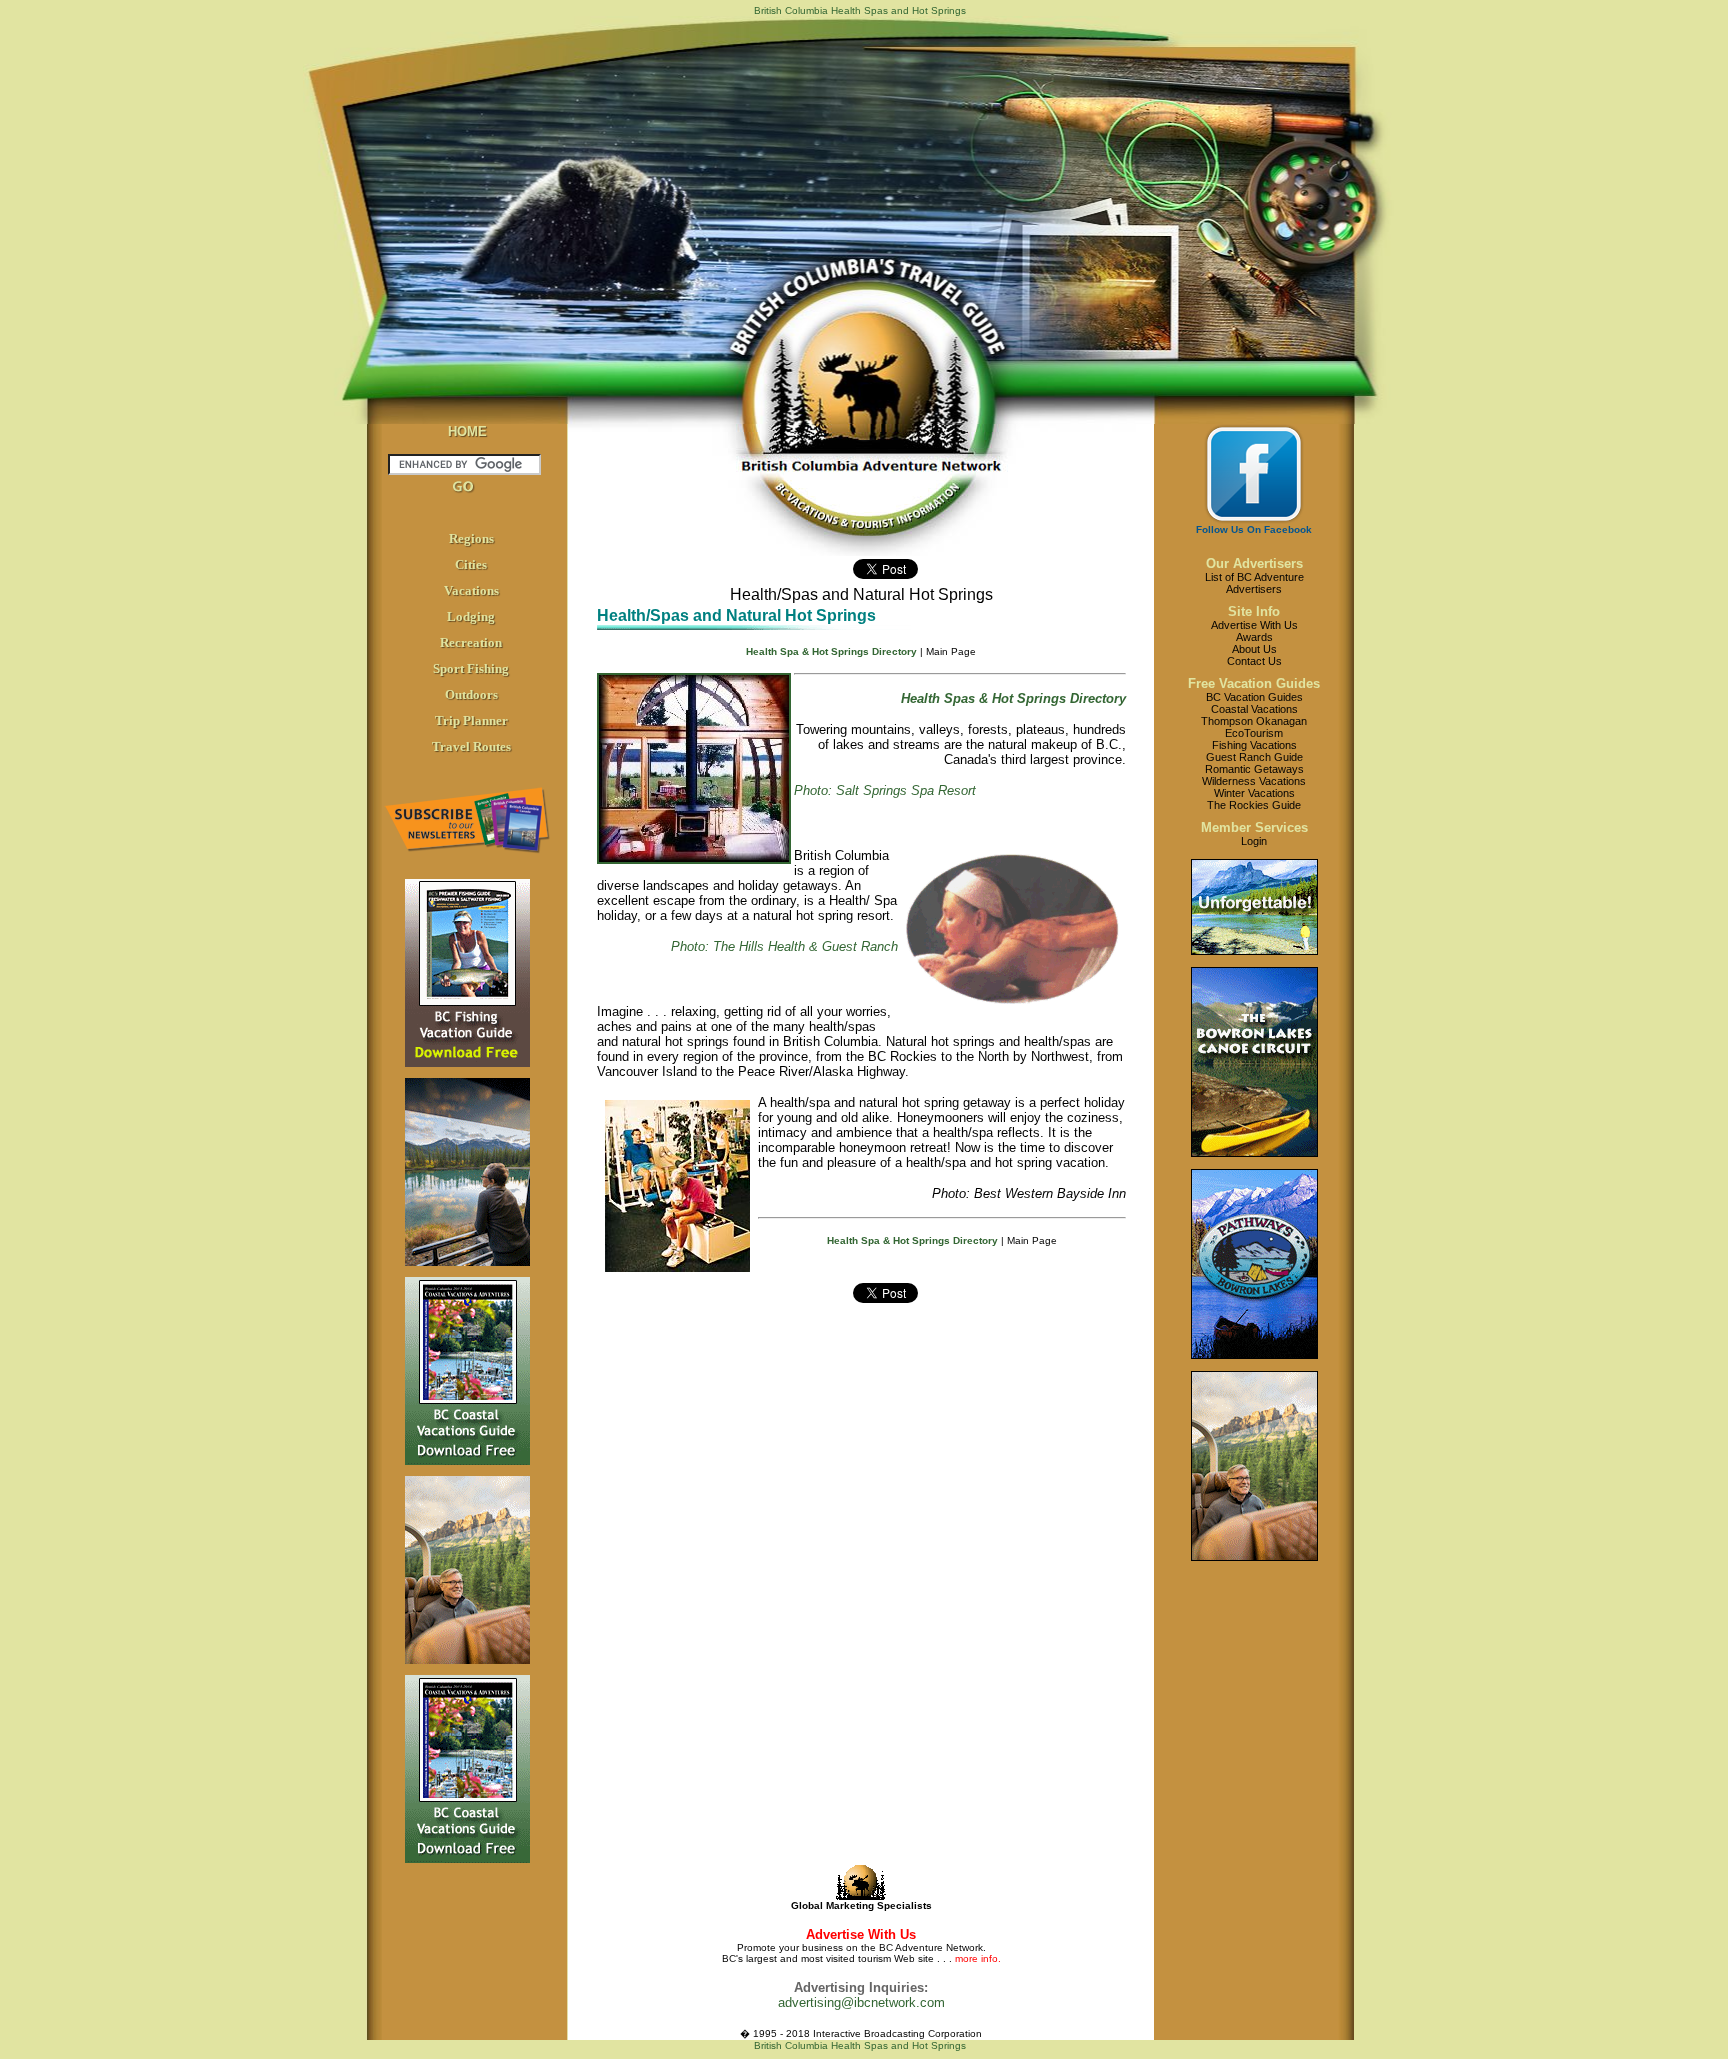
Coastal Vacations (1254, 709)
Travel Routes (471, 746)
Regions (471, 538)
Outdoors (471, 694)
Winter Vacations (1254, 793)
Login (1254, 841)
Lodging (471, 616)
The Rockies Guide (1254, 805)
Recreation (471, 642)
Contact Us (1254, 661)
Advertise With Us (1254, 625)
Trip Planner (471, 720)
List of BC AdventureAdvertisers (1254, 583)
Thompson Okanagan (1254, 721)
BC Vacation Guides (1254, 697)
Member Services (1254, 827)
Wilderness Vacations (1254, 781)
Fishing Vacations (1254, 745)
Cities (471, 564)
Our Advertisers (1254, 563)
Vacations (471, 590)
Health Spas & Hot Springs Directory (1013, 698)
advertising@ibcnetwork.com (861, 2002)
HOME (467, 431)
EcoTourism (1254, 733)
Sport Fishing (471, 668)
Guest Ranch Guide (1254, 757)
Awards (1254, 637)
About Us (1254, 649)
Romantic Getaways (1254, 769)
